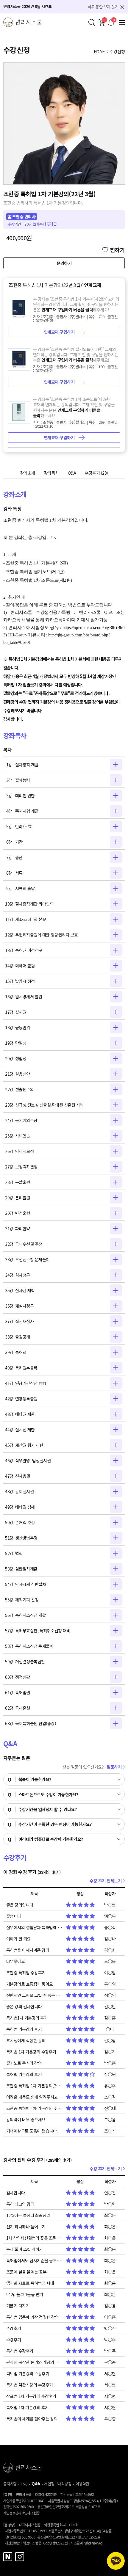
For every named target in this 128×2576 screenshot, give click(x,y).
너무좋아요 (16, 1961)
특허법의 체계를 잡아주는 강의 (32, 2419)
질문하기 (115, 1767)
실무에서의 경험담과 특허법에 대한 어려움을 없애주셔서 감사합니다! (34, 1927)
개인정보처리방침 (58, 2484)
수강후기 (96, 473)
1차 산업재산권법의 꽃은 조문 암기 (34, 2238)
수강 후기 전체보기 (106, 1881)
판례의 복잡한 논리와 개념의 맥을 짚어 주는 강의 (34, 2362)
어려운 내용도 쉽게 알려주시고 (32, 2097)
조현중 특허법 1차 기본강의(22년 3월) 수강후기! (34, 2086)
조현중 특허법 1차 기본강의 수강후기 (34, 2108)
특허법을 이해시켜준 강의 (28, 1950)
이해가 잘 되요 (18, 1939)
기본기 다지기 (18, 2306)
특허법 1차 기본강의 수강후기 (31, 2052)
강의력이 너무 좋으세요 (26, 2120)
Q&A (72, 473)
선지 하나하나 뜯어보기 (26, 2227)
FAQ (24, 2484)
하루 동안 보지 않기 (103, 7)
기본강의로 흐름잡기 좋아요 (30, 1984)
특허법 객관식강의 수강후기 (30, 2385)
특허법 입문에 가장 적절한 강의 (33, 2317)
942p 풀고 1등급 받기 (25, 2294)
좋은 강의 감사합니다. (25, 2006)
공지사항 (10, 2484)
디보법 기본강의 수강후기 (28, 2373)
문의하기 (64, 263)
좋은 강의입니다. (20, 1905)
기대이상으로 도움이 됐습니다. (32, 2131)
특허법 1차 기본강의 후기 (28, 2407)
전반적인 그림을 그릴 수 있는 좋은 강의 (34, 1995)
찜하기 (118, 250)
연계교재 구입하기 (60, 332)
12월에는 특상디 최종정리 (28, 2215)
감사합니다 (16, 2193)
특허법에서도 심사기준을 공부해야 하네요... (34, 2260)
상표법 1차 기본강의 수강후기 (31, 2396)
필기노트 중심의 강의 (24, 2063)
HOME (99, 51)
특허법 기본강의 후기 (24, 2029)
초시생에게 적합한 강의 (26, 2040)
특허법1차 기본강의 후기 (27, 2018)
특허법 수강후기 (20, 2351)
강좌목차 (51, 473)
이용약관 (82, 2484)
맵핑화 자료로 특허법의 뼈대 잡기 (34, 2283)
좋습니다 (14, 1916)
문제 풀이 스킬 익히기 (25, 2249)
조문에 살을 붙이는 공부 (26, 2272)
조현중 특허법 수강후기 (26, 1973)
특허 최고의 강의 (20, 2204)
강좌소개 (28, 473)
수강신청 (117, 51)
